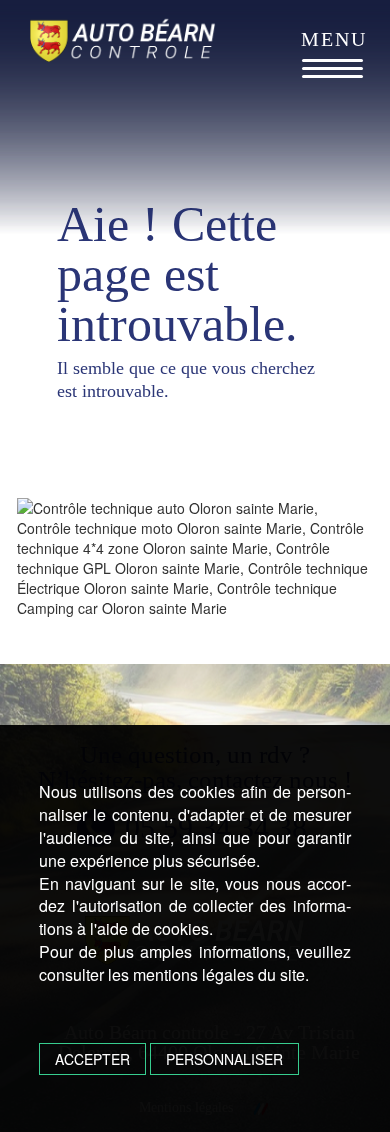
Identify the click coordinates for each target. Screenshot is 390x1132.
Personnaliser (224, 1059)
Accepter (92, 1059)
